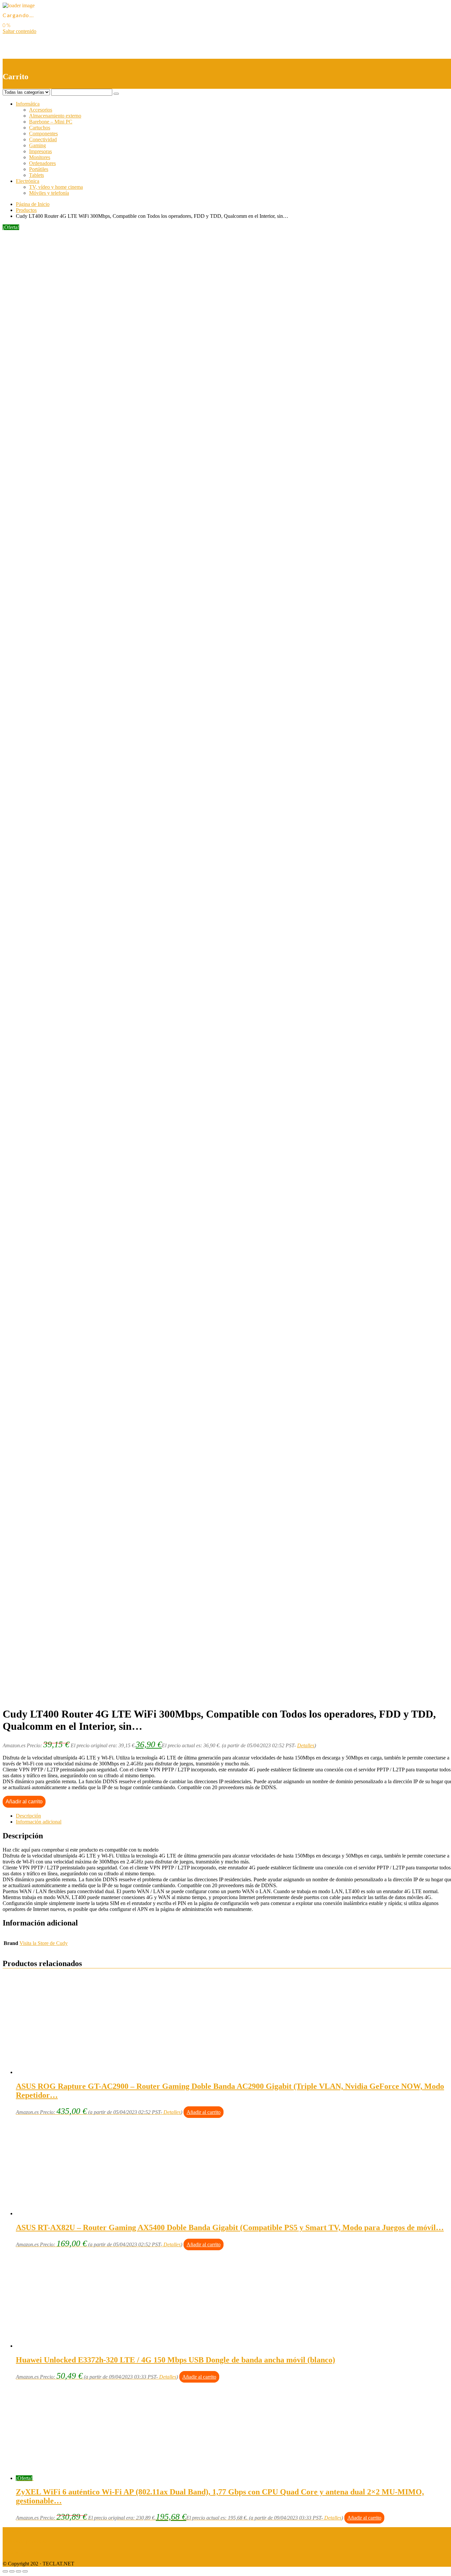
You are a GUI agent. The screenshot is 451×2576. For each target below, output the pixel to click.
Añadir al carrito (24, 1802)
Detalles (306, 1745)
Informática (28, 104)
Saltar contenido (19, 31)
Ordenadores (42, 163)
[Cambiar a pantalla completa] (18, 2571)
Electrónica (28, 181)
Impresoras (40, 151)
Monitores (40, 157)
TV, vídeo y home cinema (56, 187)
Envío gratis (55, 497)
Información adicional (39, 1822)
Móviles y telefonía (49, 193)
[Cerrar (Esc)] (5, 2571)
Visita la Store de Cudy (44, 1943)
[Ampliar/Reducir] (25, 2571)
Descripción (28, 1816)
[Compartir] (12, 2571)
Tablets (36, 175)
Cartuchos (40, 128)
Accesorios (41, 110)
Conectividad (43, 139)
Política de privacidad (25, 2541)
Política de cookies (22, 2552)
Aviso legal (14, 2530)
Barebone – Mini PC (51, 122)
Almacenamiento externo (55, 116)
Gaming (37, 145)
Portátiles (39, 169)
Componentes (43, 134)
